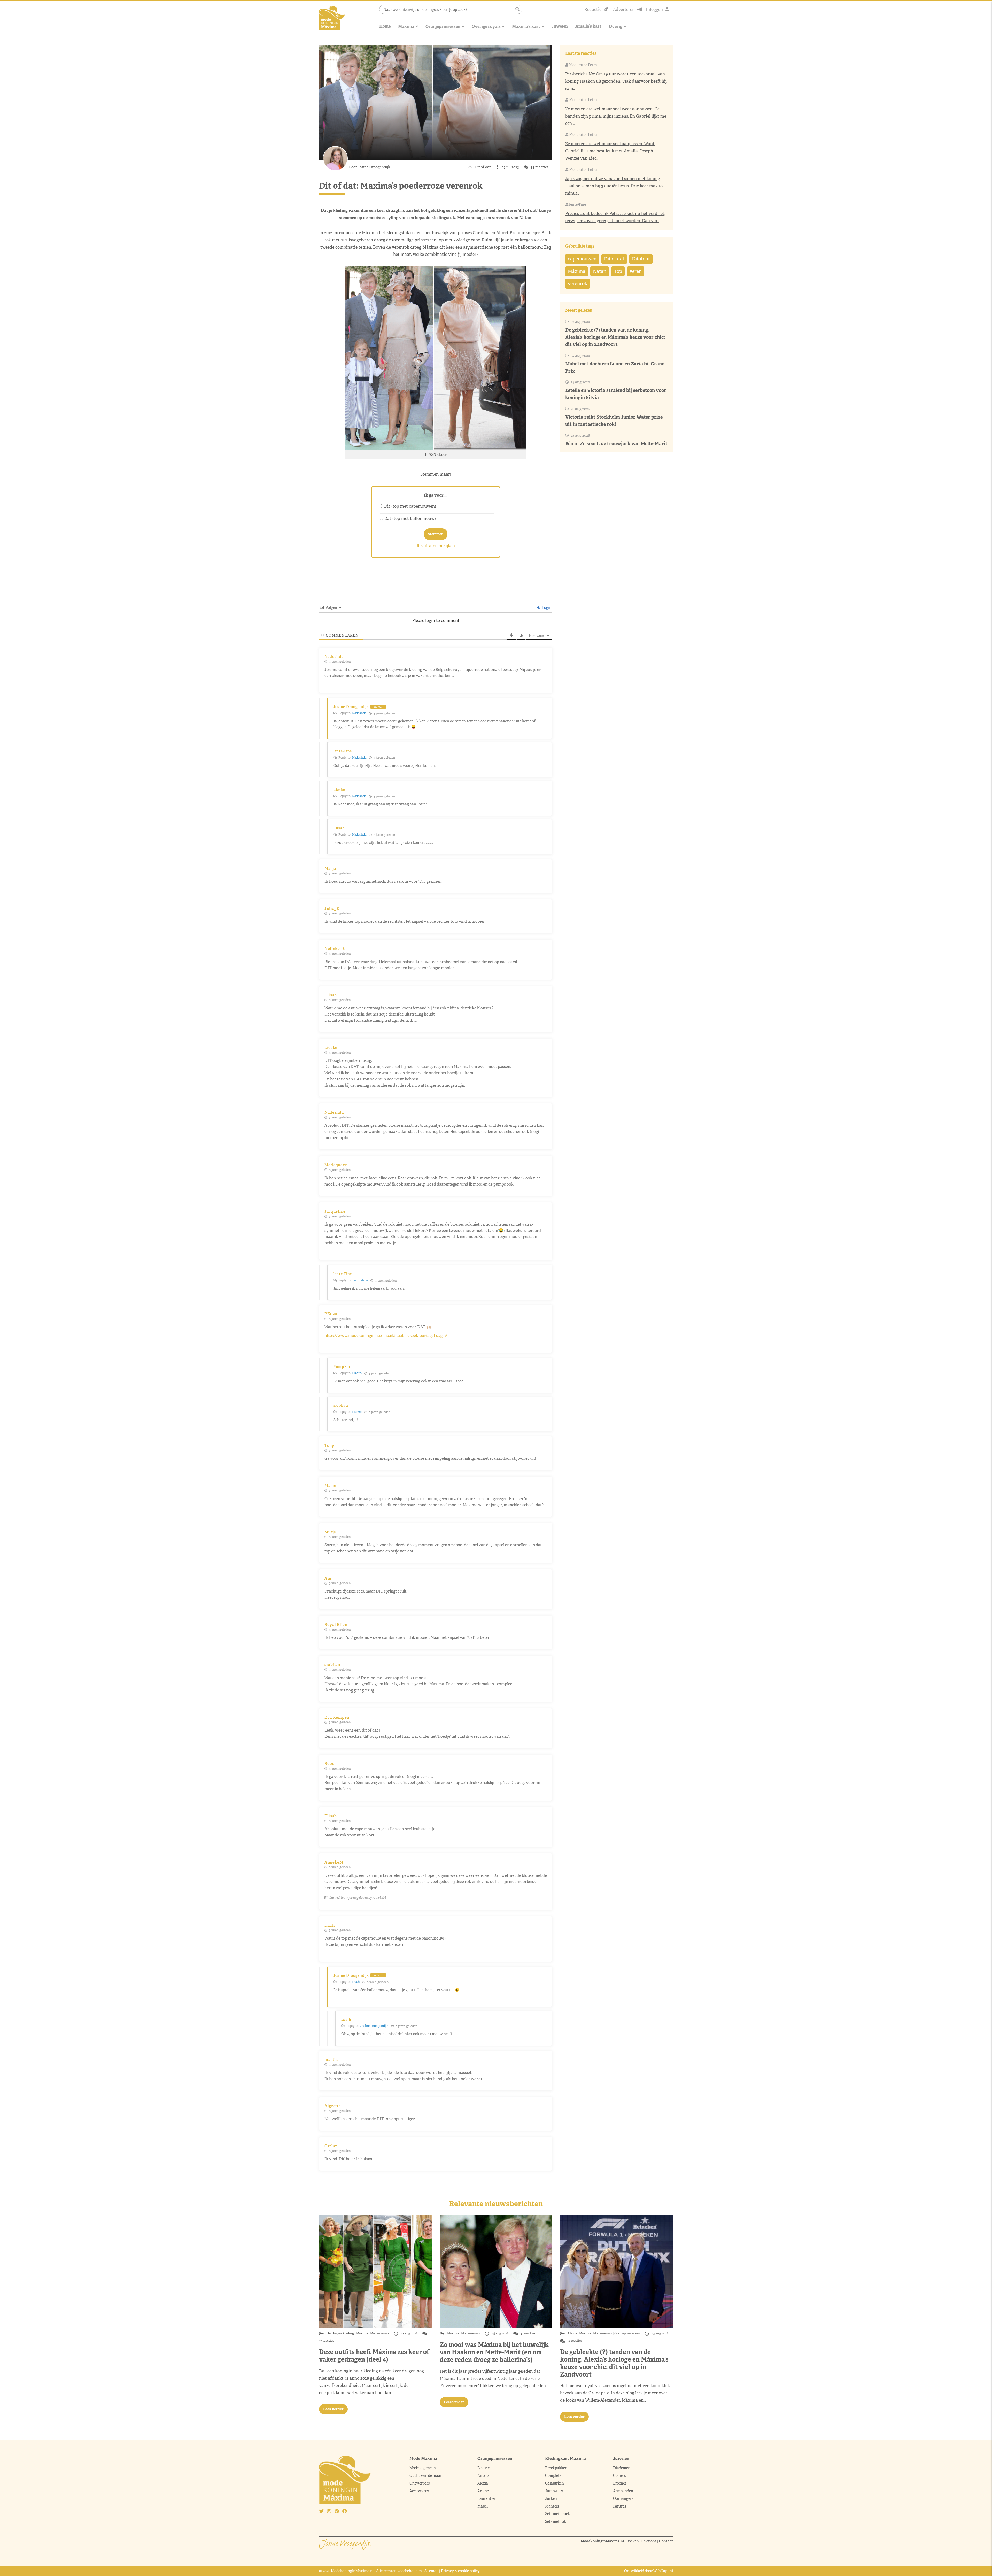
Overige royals (486, 26)
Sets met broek (557, 2514)
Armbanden (623, 2491)
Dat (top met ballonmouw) (410, 518)
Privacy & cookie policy (460, 2571)
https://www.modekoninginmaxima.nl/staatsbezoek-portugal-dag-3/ (386, 1336)
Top (618, 271)
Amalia (483, 2475)
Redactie (593, 9)
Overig (616, 26)
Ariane (483, 2491)
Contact (666, 2541)
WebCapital (663, 2571)
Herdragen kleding (341, 2333)
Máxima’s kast (526, 26)
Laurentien (487, 2498)
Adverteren (624, 9)
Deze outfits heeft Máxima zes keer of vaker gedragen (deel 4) (374, 2356)
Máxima (406, 26)
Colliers (619, 2475)
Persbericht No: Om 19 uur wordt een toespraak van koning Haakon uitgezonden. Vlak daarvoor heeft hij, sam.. (616, 81)
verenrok (578, 284)
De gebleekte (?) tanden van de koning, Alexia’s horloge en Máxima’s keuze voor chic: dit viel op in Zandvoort (615, 337)
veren (636, 271)
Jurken (551, 2498)
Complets (553, 2475)
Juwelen (560, 26)
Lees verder (333, 2409)
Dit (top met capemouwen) (410, 506)
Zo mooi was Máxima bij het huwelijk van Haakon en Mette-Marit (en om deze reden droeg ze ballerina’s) (494, 2352)
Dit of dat (483, 167)
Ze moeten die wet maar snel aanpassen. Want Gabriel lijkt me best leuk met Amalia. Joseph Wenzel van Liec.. (610, 151)
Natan (600, 271)
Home (385, 26)
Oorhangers (623, 2498)
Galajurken (555, 2483)
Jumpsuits (554, 2491)
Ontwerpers (420, 2483)
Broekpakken (556, 2468)
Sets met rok (556, 2521)
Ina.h (356, 1982)
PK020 (357, 1373)
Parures (619, 2506)
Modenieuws (380, 2333)
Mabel (483, 2506)
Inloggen (654, 9)
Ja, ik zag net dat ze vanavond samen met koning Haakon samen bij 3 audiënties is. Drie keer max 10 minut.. (614, 186)
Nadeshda (359, 713)
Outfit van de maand (427, 2475)
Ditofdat (641, 259)
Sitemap (431, 2571)
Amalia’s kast (588, 26)
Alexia (573, 2333)
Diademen (622, 2468)
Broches (620, 2483)
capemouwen (582, 259)
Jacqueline (360, 1280)
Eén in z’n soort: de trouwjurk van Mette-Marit (616, 444)
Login (546, 608)
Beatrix (484, 2468)
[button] (517, 9)
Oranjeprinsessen (443, 26)
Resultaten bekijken (436, 546)
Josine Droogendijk (374, 2026)
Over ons (649, 2541)
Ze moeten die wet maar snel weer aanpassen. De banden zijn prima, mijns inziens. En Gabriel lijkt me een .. (616, 116)
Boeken (633, 2541)
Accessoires (419, 2491)
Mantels (552, 2506)
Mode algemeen (423, 2468)
